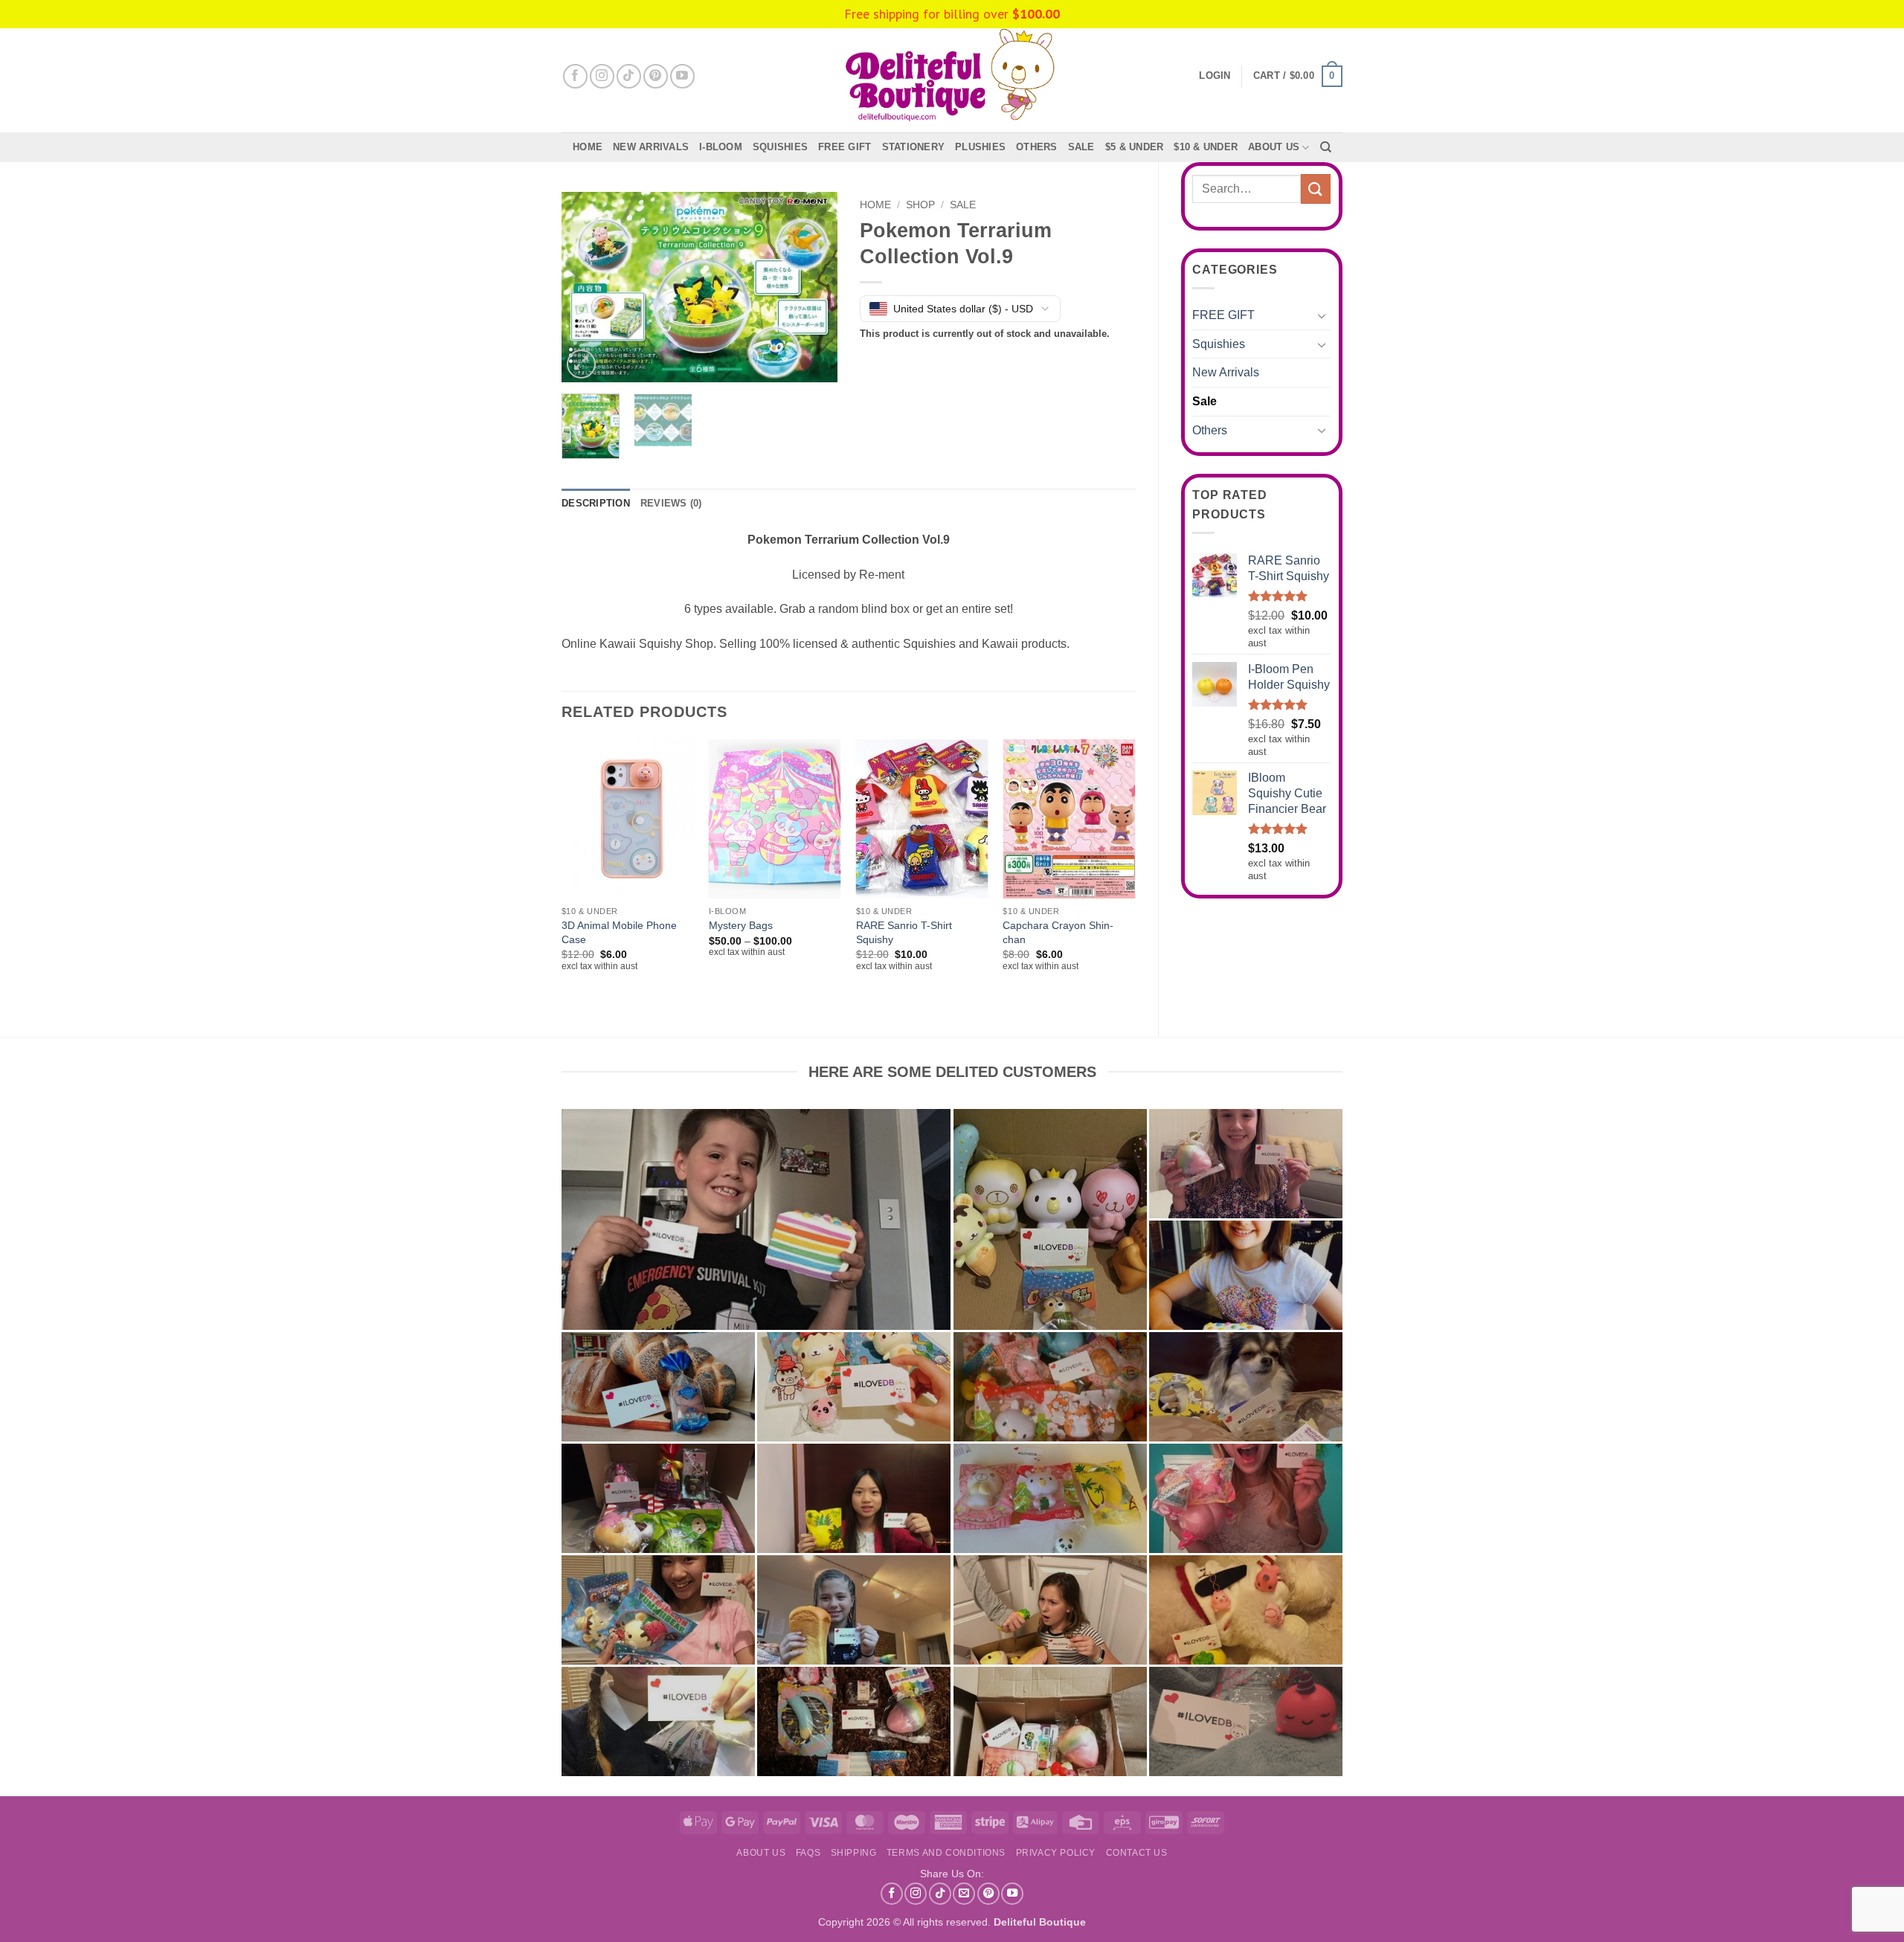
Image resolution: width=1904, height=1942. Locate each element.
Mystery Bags (741, 925)
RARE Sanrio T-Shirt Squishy (904, 932)
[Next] (813, 287)
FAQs (808, 1853)
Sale (1205, 401)
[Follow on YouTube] (682, 76)
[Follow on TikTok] (629, 76)
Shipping (854, 1853)
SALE (1081, 147)
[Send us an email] (964, 1894)
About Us (1274, 147)
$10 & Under (1206, 147)
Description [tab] (596, 503)
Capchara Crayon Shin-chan (1058, 932)
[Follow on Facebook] (575, 76)
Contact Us (1137, 1853)
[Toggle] (1322, 315)
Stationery (914, 147)
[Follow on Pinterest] (656, 76)
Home (588, 147)
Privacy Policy (1056, 1853)
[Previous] (586, 287)
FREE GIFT (845, 147)
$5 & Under (1135, 147)
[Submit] (1316, 189)
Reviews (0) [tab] (671, 503)
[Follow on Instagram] (602, 76)
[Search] (1326, 147)
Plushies (980, 147)
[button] (1298, 77)
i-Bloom (721, 147)
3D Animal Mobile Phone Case (619, 932)
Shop (920, 205)
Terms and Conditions (946, 1853)
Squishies (780, 147)
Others (1037, 147)
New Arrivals (651, 147)
